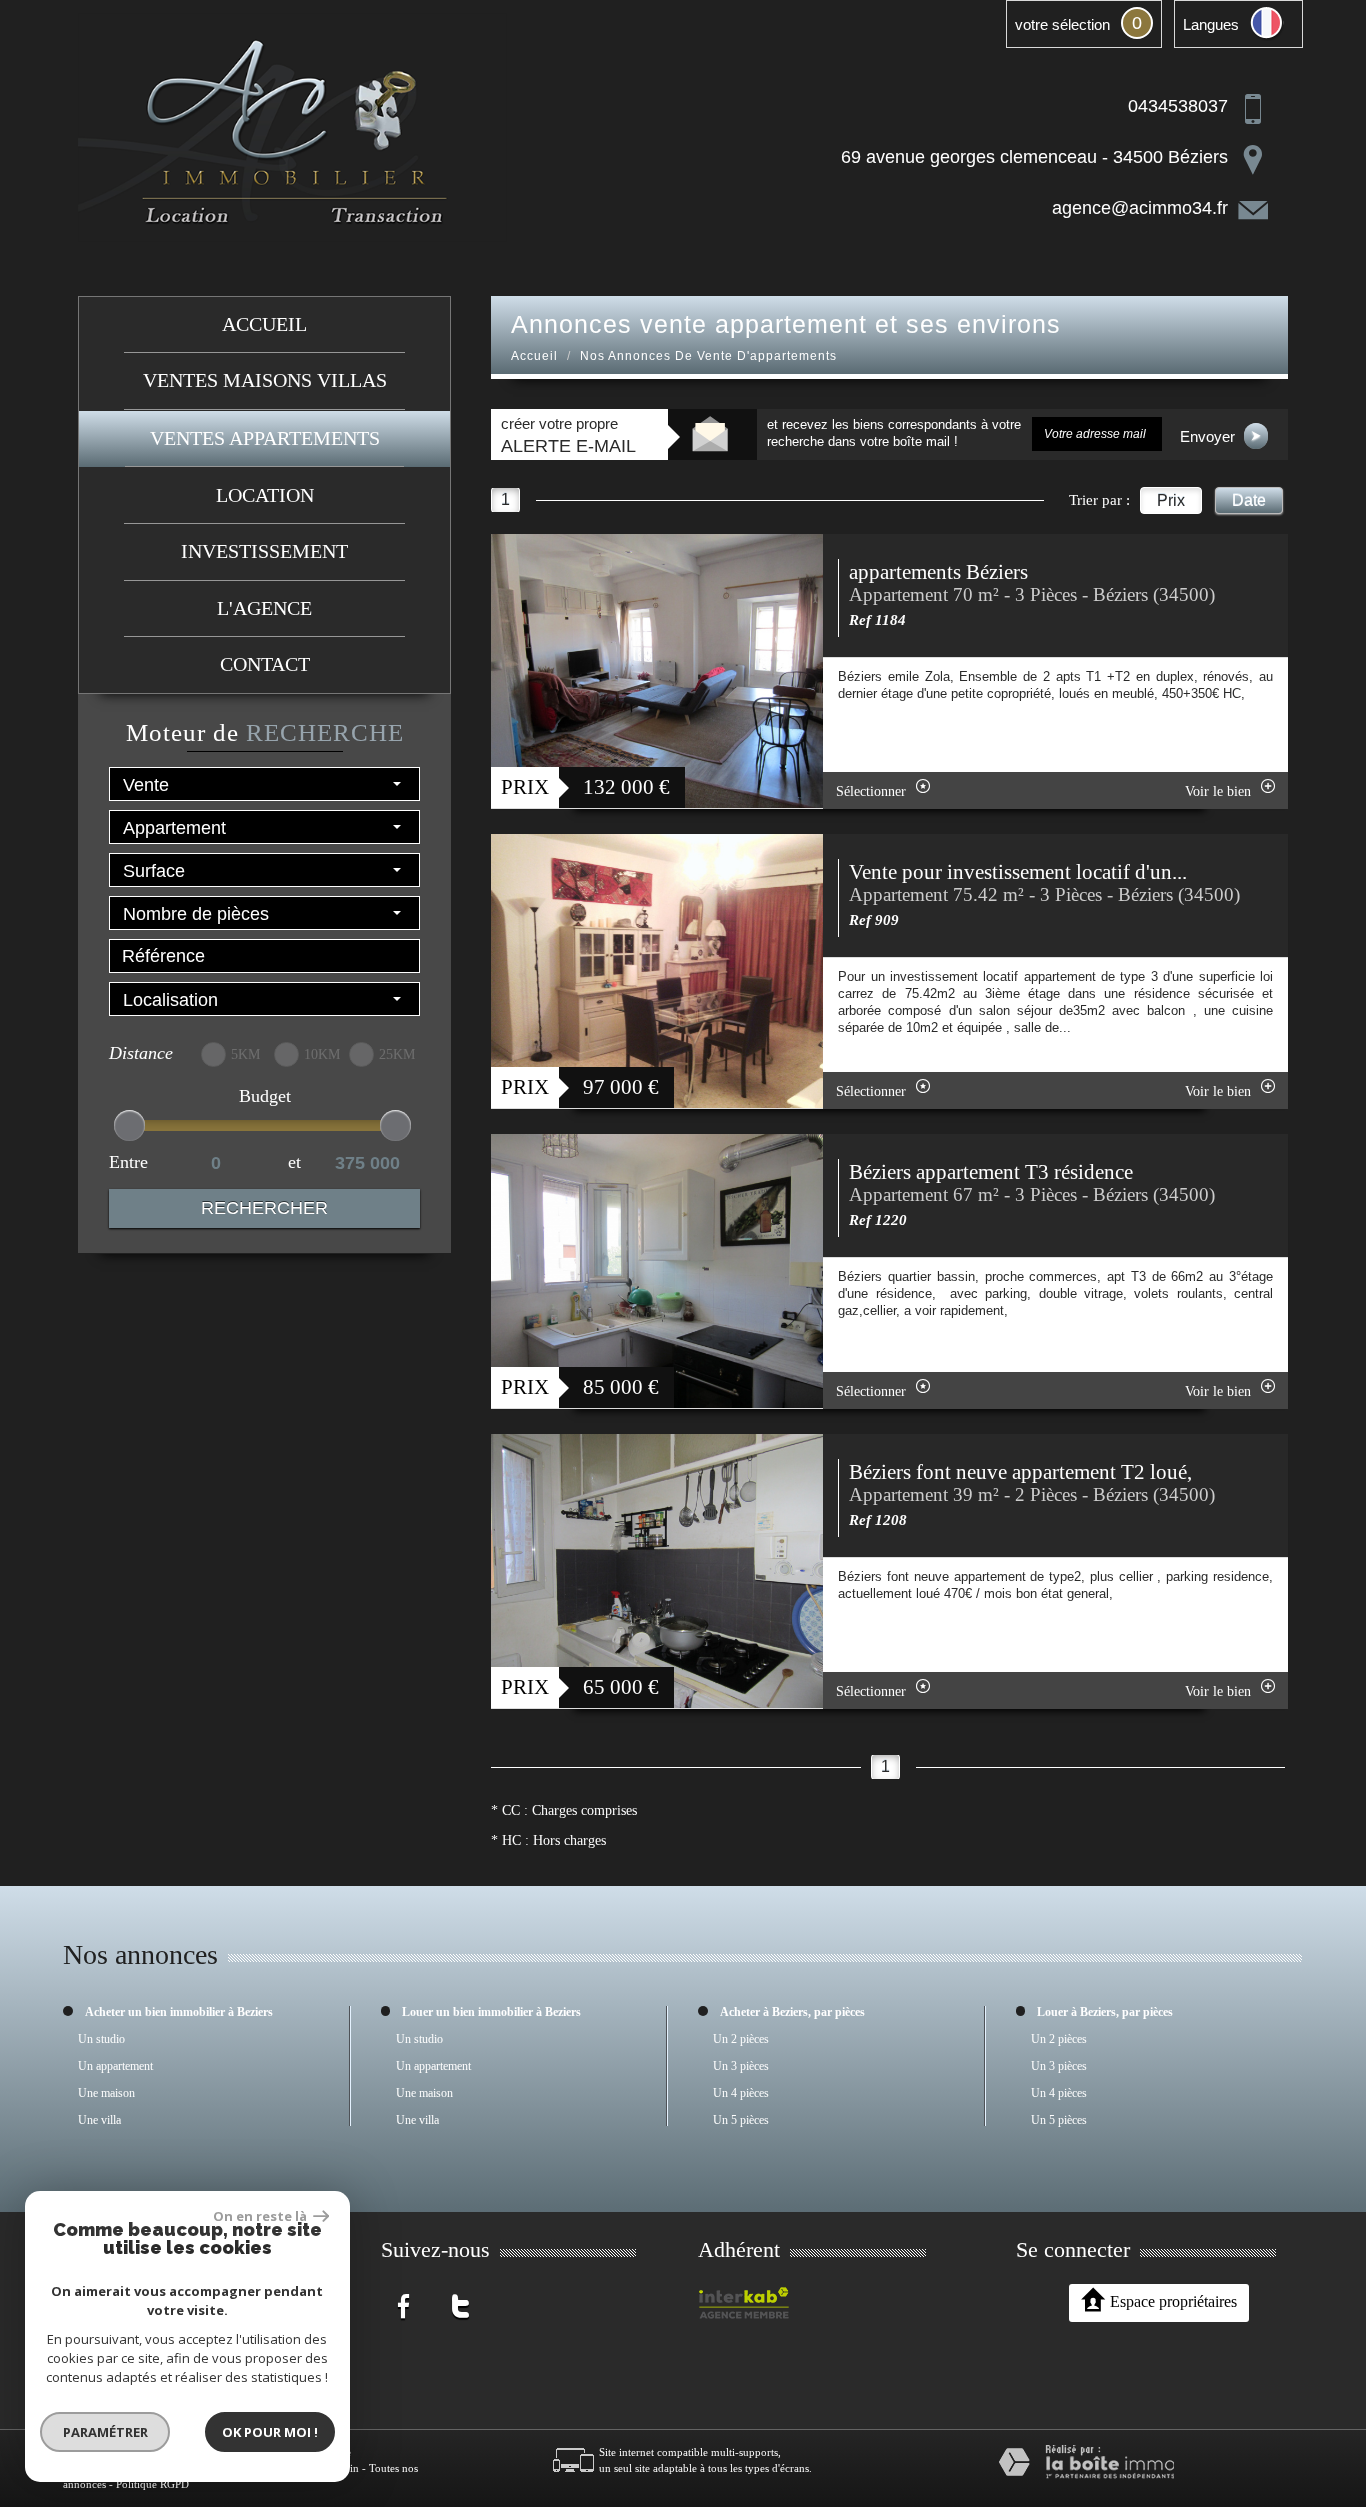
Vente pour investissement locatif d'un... (1018, 872)
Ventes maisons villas (265, 380)
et (294, 1162)
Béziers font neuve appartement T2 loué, (1020, 1472)
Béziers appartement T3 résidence (991, 1172)
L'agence (264, 608)
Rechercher (264, 1208)
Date (1249, 500)
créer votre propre (568, 435)
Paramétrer (105, 2432)
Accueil (264, 324)
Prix (1171, 500)
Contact (265, 664)
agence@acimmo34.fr (1140, 208)
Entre (128, 1162)
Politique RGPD (152, 2484)
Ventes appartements (265, 438)
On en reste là (261, 2216)
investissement (264, 551)
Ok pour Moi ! (270, 2432)
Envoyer (1209, 436)
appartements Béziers (938, 572)
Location (265, 495)
